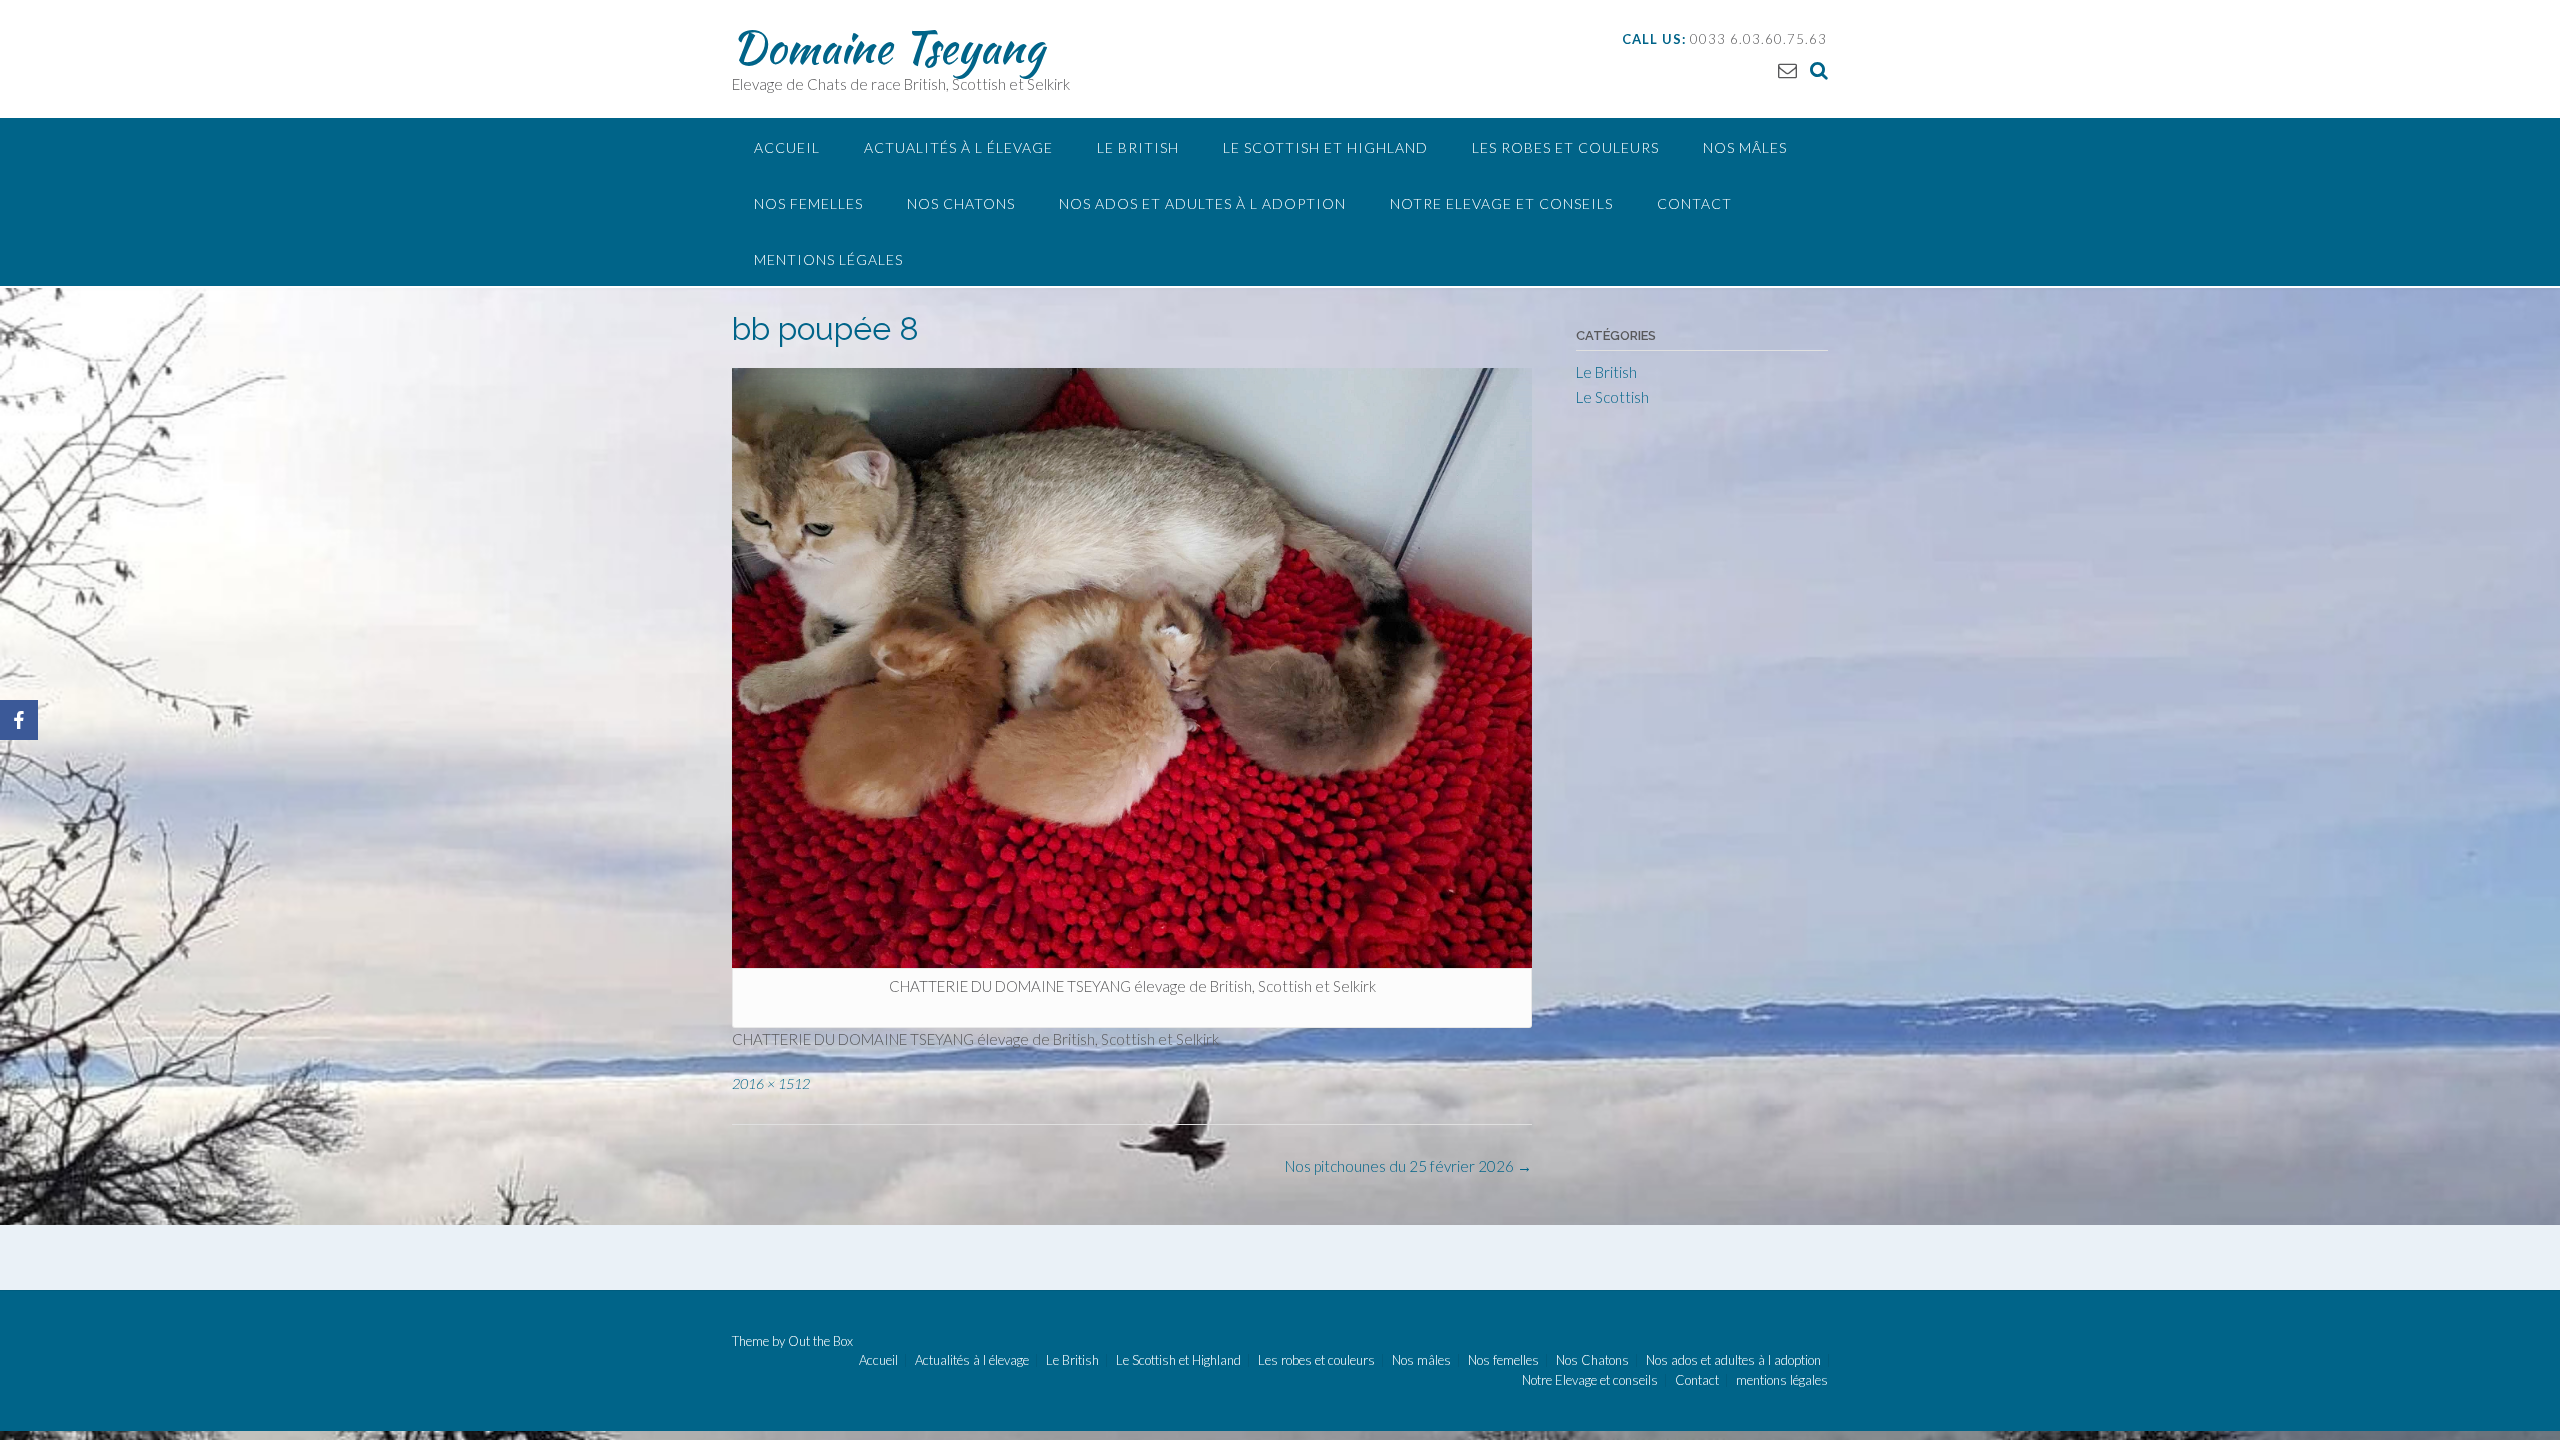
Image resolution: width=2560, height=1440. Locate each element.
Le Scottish (1612, 397)
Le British (1138, 147)
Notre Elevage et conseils (1501, 203)
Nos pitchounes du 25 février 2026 (1408, 1166)
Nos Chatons (961, 203)
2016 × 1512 (771, 1083)
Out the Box (820, 1341)
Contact (1694, 203)
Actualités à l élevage (958, 147)
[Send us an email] (1787, 69)
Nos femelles (808, 203)
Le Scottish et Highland (1325, 147)
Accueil (787, 147)
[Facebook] (19, 720)
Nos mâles (1745, 147)
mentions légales (828, 259)
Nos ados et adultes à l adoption (1202, 203)
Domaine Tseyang (888, 47)
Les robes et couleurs (1565, 147)
